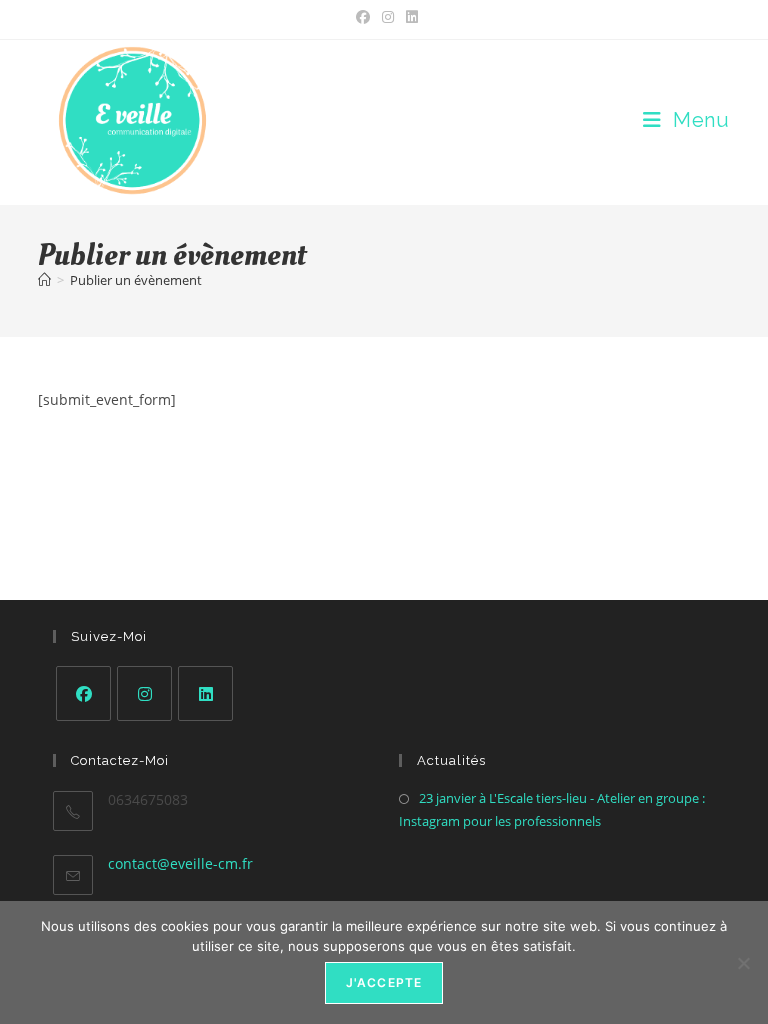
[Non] (743, 963)
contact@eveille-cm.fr (180, 863)
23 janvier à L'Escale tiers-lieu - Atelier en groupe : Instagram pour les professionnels (552, 809)
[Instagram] (144, 693)
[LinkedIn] (205, 693)
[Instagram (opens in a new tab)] (388, 17)
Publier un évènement (136, 280)
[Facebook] (83, 693)
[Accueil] (44, 280)
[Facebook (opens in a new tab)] (363, 17)
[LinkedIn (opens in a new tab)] (409, 17)
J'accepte (384, 982)
